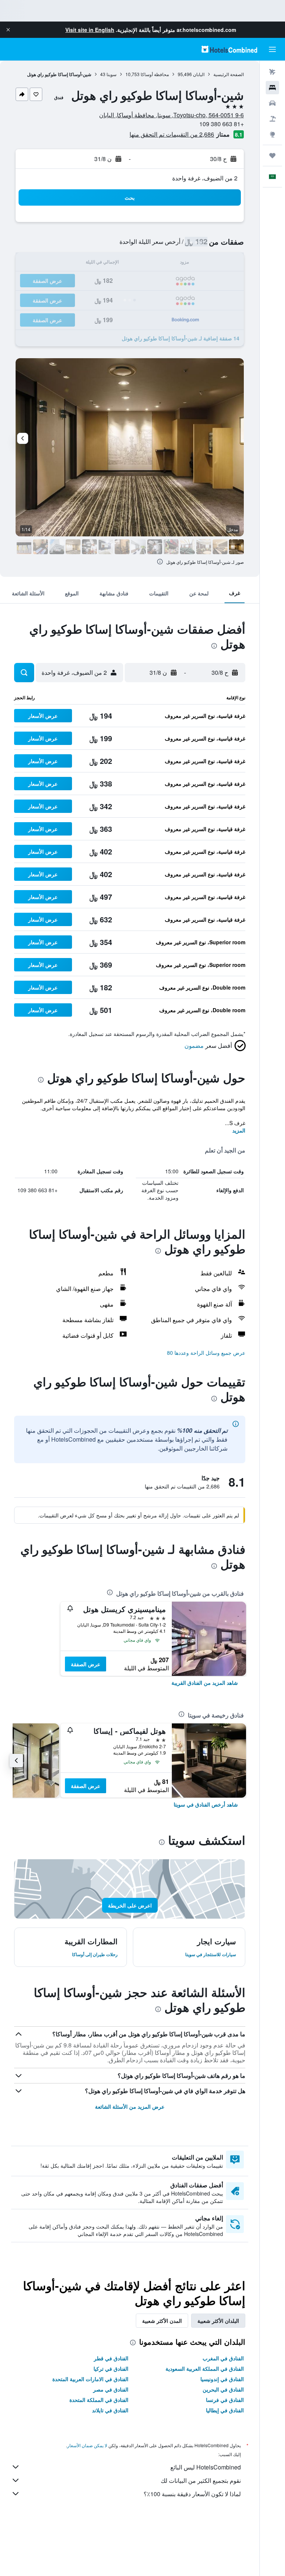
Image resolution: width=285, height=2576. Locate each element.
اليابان (199, 74)
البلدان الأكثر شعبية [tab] (218, 2321)
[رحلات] (272, 156)
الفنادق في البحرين (223, 2389)
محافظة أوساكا (155, 74)
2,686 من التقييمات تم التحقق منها (172, 134)
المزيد (239, 1130)
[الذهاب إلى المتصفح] (272, 134)
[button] (8, 30)
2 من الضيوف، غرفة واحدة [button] (205, 178)
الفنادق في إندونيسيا (222, 2379)
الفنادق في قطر (111, 2358)
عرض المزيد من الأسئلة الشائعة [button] (130, 2106)
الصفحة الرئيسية (229, 74)
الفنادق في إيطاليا (225, 2410)
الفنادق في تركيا (111, 2369)
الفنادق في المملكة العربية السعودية (205, 2369)
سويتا (112, 74)
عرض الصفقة (86, 1664)
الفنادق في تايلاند (110, 2410)
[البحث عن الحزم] (272, 119)
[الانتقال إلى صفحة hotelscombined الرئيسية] (229, 49)
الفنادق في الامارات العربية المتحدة (90, 2379)
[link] (205, 1683)
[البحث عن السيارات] (272, 103)
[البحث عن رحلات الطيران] (272, 72)
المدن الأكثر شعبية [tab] (162, 2321)
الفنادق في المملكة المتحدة (99, 2400)
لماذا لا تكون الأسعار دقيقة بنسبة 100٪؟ (192, 2494)
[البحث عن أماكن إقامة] (272, 88)
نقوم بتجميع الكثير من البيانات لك (201, 2480)
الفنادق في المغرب (223, 2358)
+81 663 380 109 (222, 124)
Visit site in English (90, 30)
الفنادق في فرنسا (225, 2400)
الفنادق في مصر (111, 2389)
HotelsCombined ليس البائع (206, 2467)
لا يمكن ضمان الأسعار (87, 2445)
